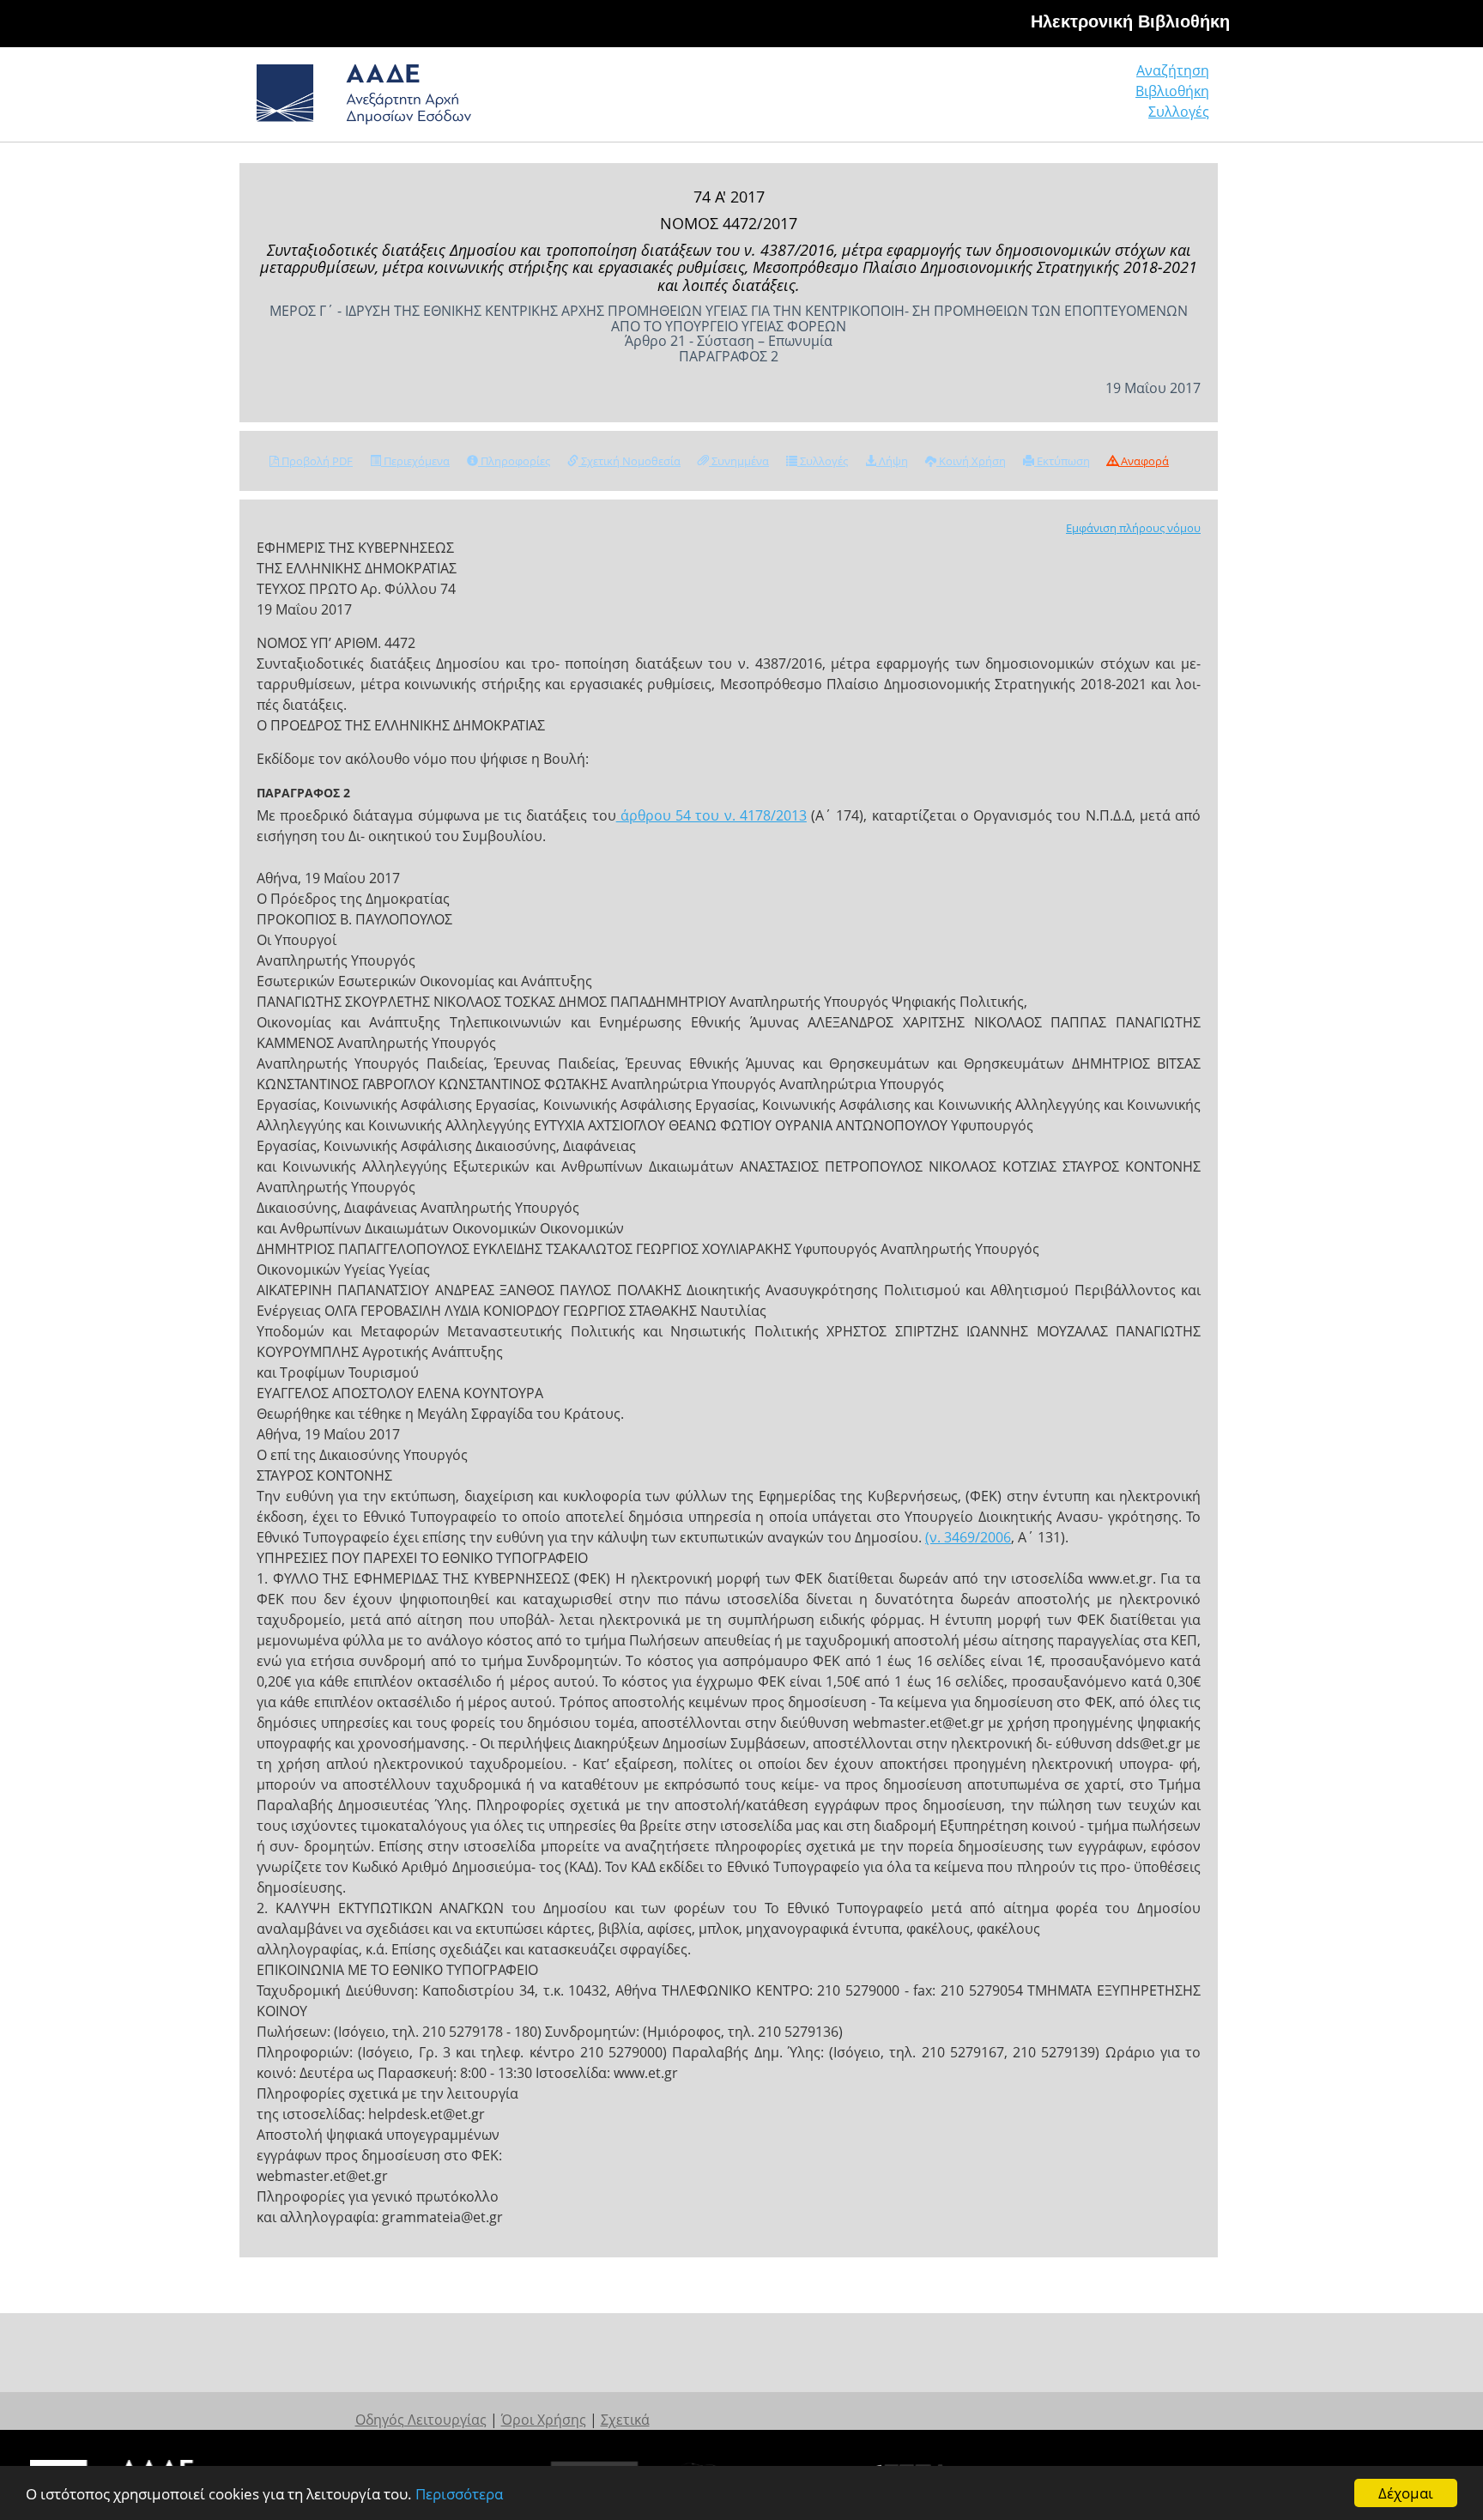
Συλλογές (1179, 112)
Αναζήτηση (1173, 70)
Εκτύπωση (1062, 461)
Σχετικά (625, 2420)
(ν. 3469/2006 (968, 1537)
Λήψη (892, 461)
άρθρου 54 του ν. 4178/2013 (711, 815)
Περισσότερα (459, 2494)
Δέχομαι (1406, 2493)
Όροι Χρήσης (544, 2420)
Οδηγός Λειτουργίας (421, 2420)
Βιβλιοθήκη (1172, 91)
